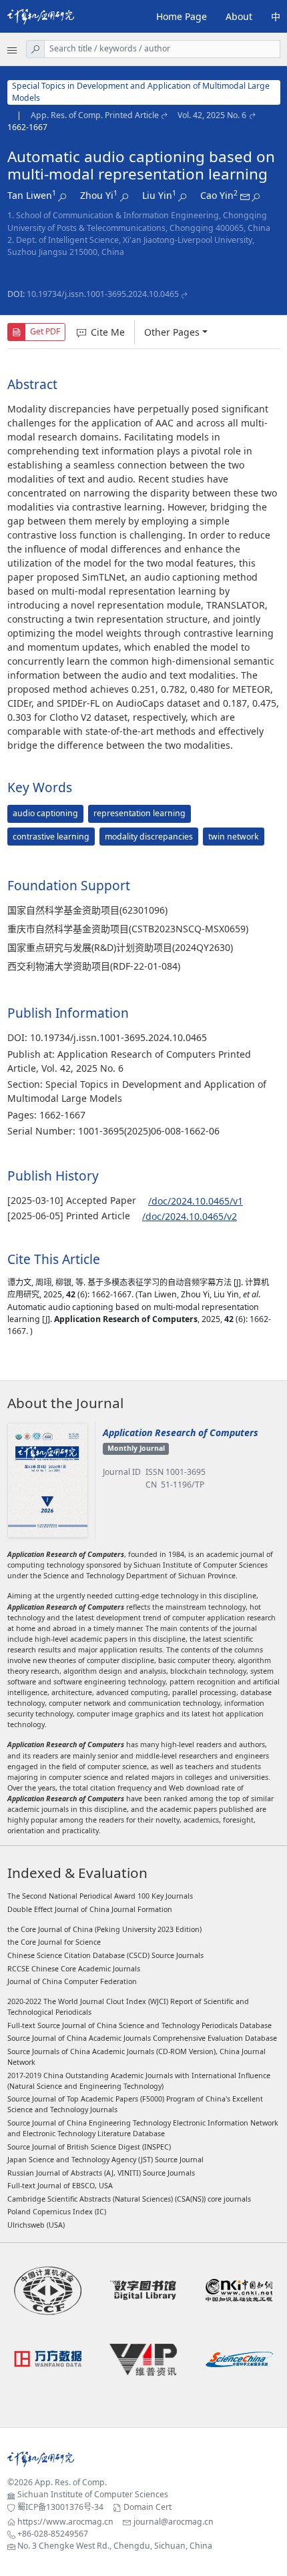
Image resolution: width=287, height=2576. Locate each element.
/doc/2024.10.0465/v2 (190, 1216)
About (239, 16)
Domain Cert (148, 2507)
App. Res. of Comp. (71, 2482)
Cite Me (108, 332)
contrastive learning (51, 837)
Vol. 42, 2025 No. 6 (212, 115)
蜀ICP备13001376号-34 (60, 2507)
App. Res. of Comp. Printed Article (95, 115)
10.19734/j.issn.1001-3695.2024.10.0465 (103, 294)
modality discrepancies (149, 837)
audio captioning (45, 813)
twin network (234, 837)
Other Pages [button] (172, 332)
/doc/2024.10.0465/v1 (196, 1201)
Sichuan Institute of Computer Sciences (93, 2494)
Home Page (182, 16)
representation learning (139, 813)
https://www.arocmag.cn (65, 2522)
